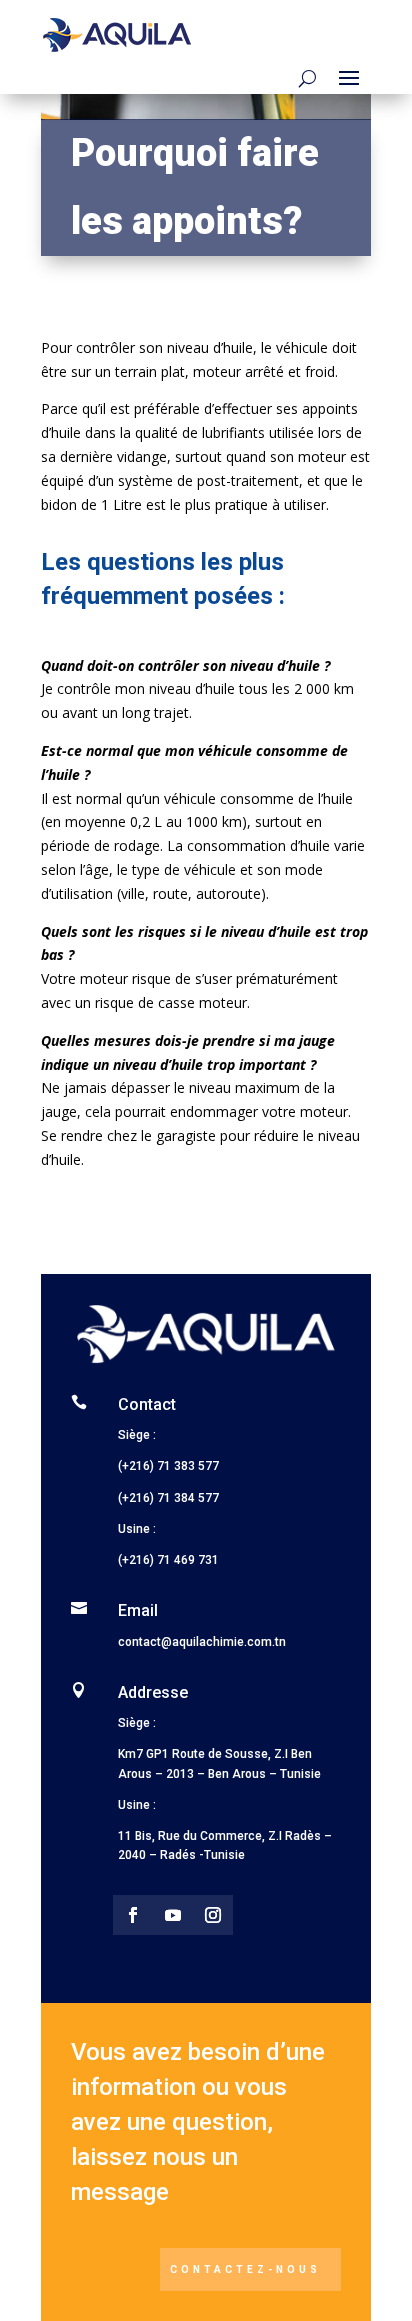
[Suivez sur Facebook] (133, 1915)
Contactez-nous (245, 2269)
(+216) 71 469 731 (168, 1560)
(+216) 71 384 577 (168, 1498)
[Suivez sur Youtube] (173, 1915)
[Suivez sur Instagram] (213, 1915)
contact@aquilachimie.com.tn (202, 1642)
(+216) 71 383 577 (170, 1466)
